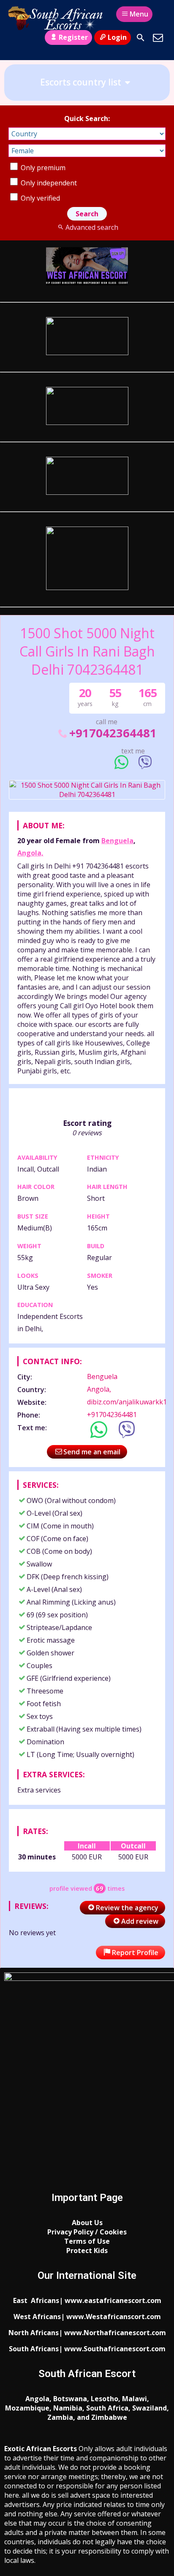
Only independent (48, 183)
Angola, (30, 853)
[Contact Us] (158, 38)
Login (117, 37)
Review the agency (127, 1908)
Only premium (42, 168)
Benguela (117, 841)
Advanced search (92, 227)
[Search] (141, 38)
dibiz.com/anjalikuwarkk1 (127, 1402)
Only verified (39, 198)
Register (73, 37)
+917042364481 (113, 733)
